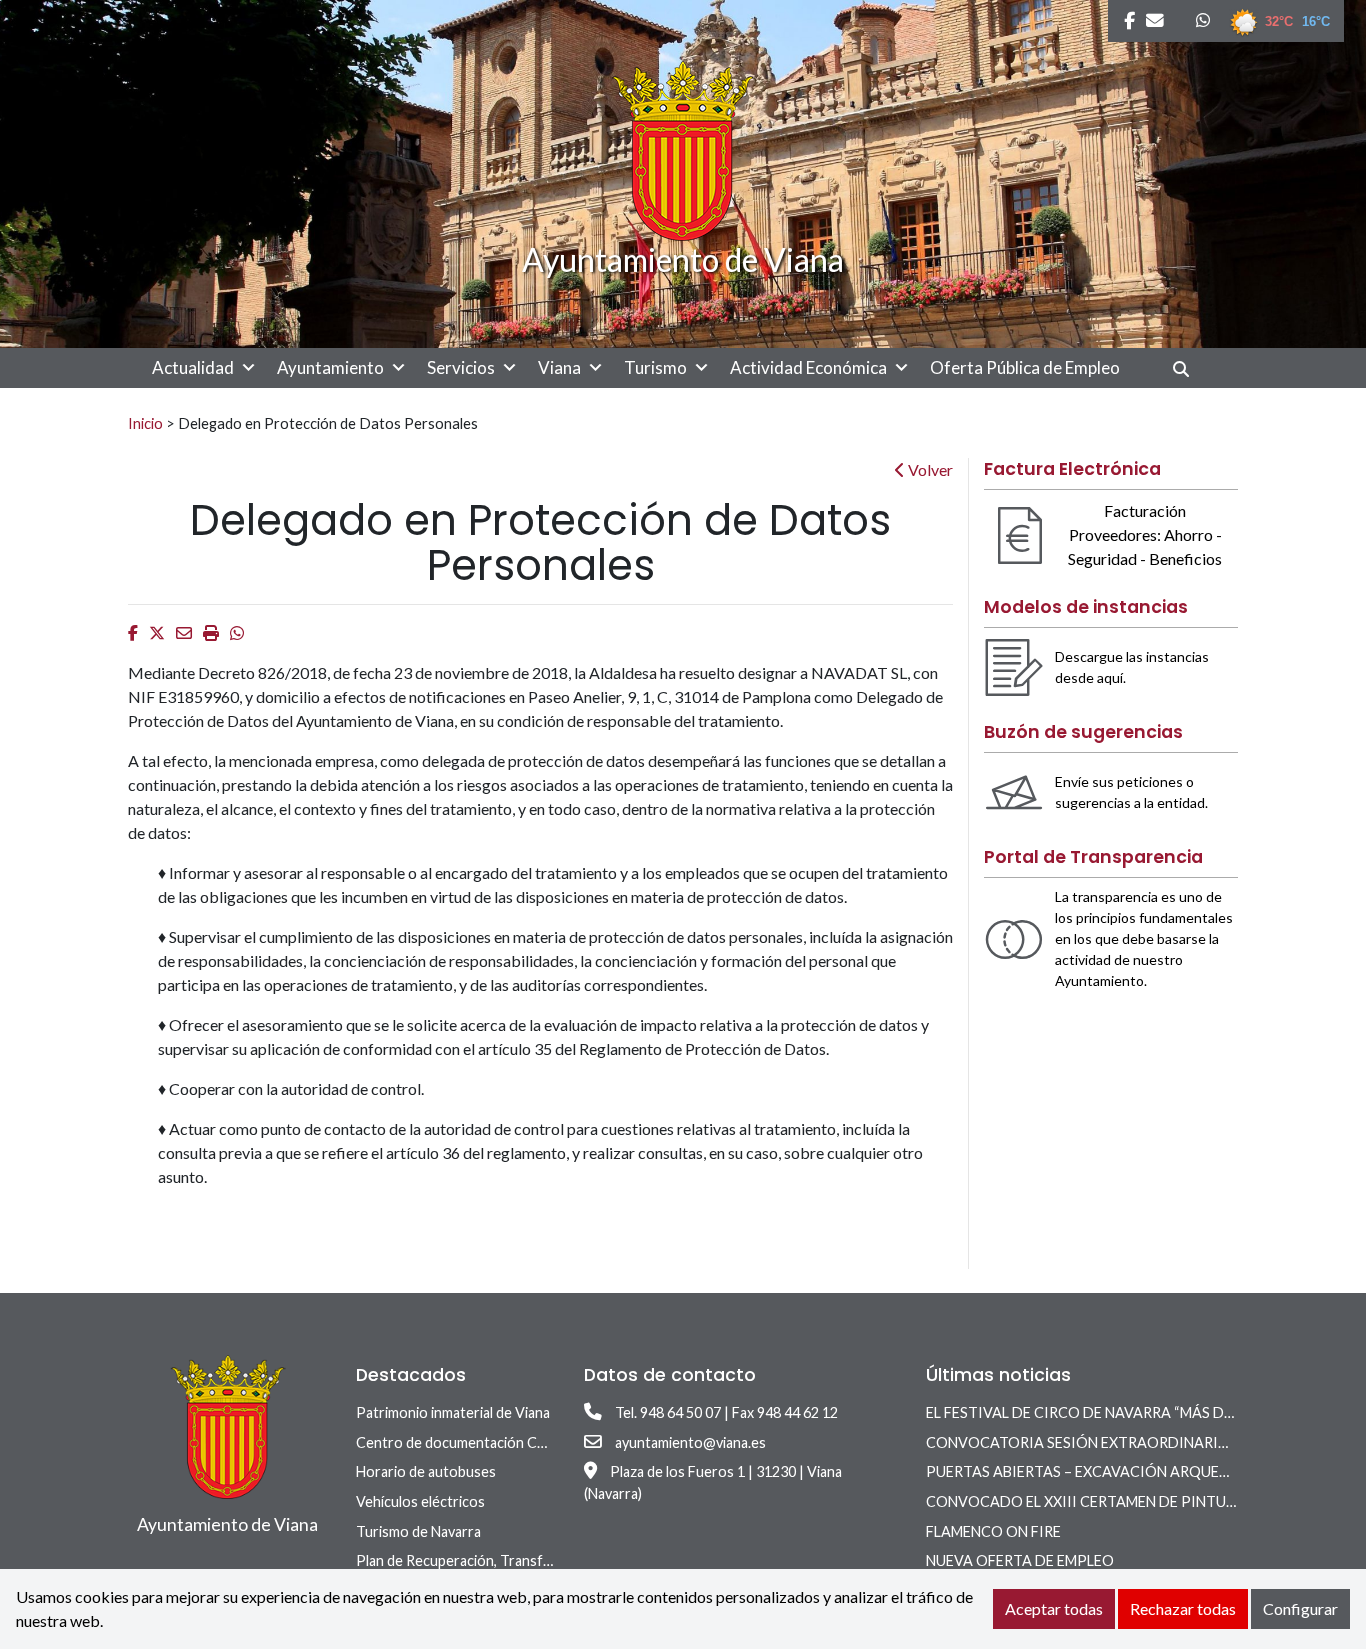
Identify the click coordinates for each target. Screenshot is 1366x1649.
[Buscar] (1188, 368)
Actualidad (193, 367)
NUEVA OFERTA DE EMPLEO (1020, 1560)
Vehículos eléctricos (420, 1501)
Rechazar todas (1183, 1608)
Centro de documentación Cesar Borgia (483, 1442)
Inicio (145, 423)
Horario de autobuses (426, 1471)
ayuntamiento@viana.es (690, 1442)
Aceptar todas (1054, 1608)
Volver (929, 469)
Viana (559, 367)
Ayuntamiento (330, 367)
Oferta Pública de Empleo (1025, 367)
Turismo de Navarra (418, 1531)
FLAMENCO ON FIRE (993, 1531)
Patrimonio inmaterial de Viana (453, 1412)
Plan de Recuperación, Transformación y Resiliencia (519, 1560)
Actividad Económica (808, 367)
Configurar (1300, 1608)
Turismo (655, 367)
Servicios (461, 367)
